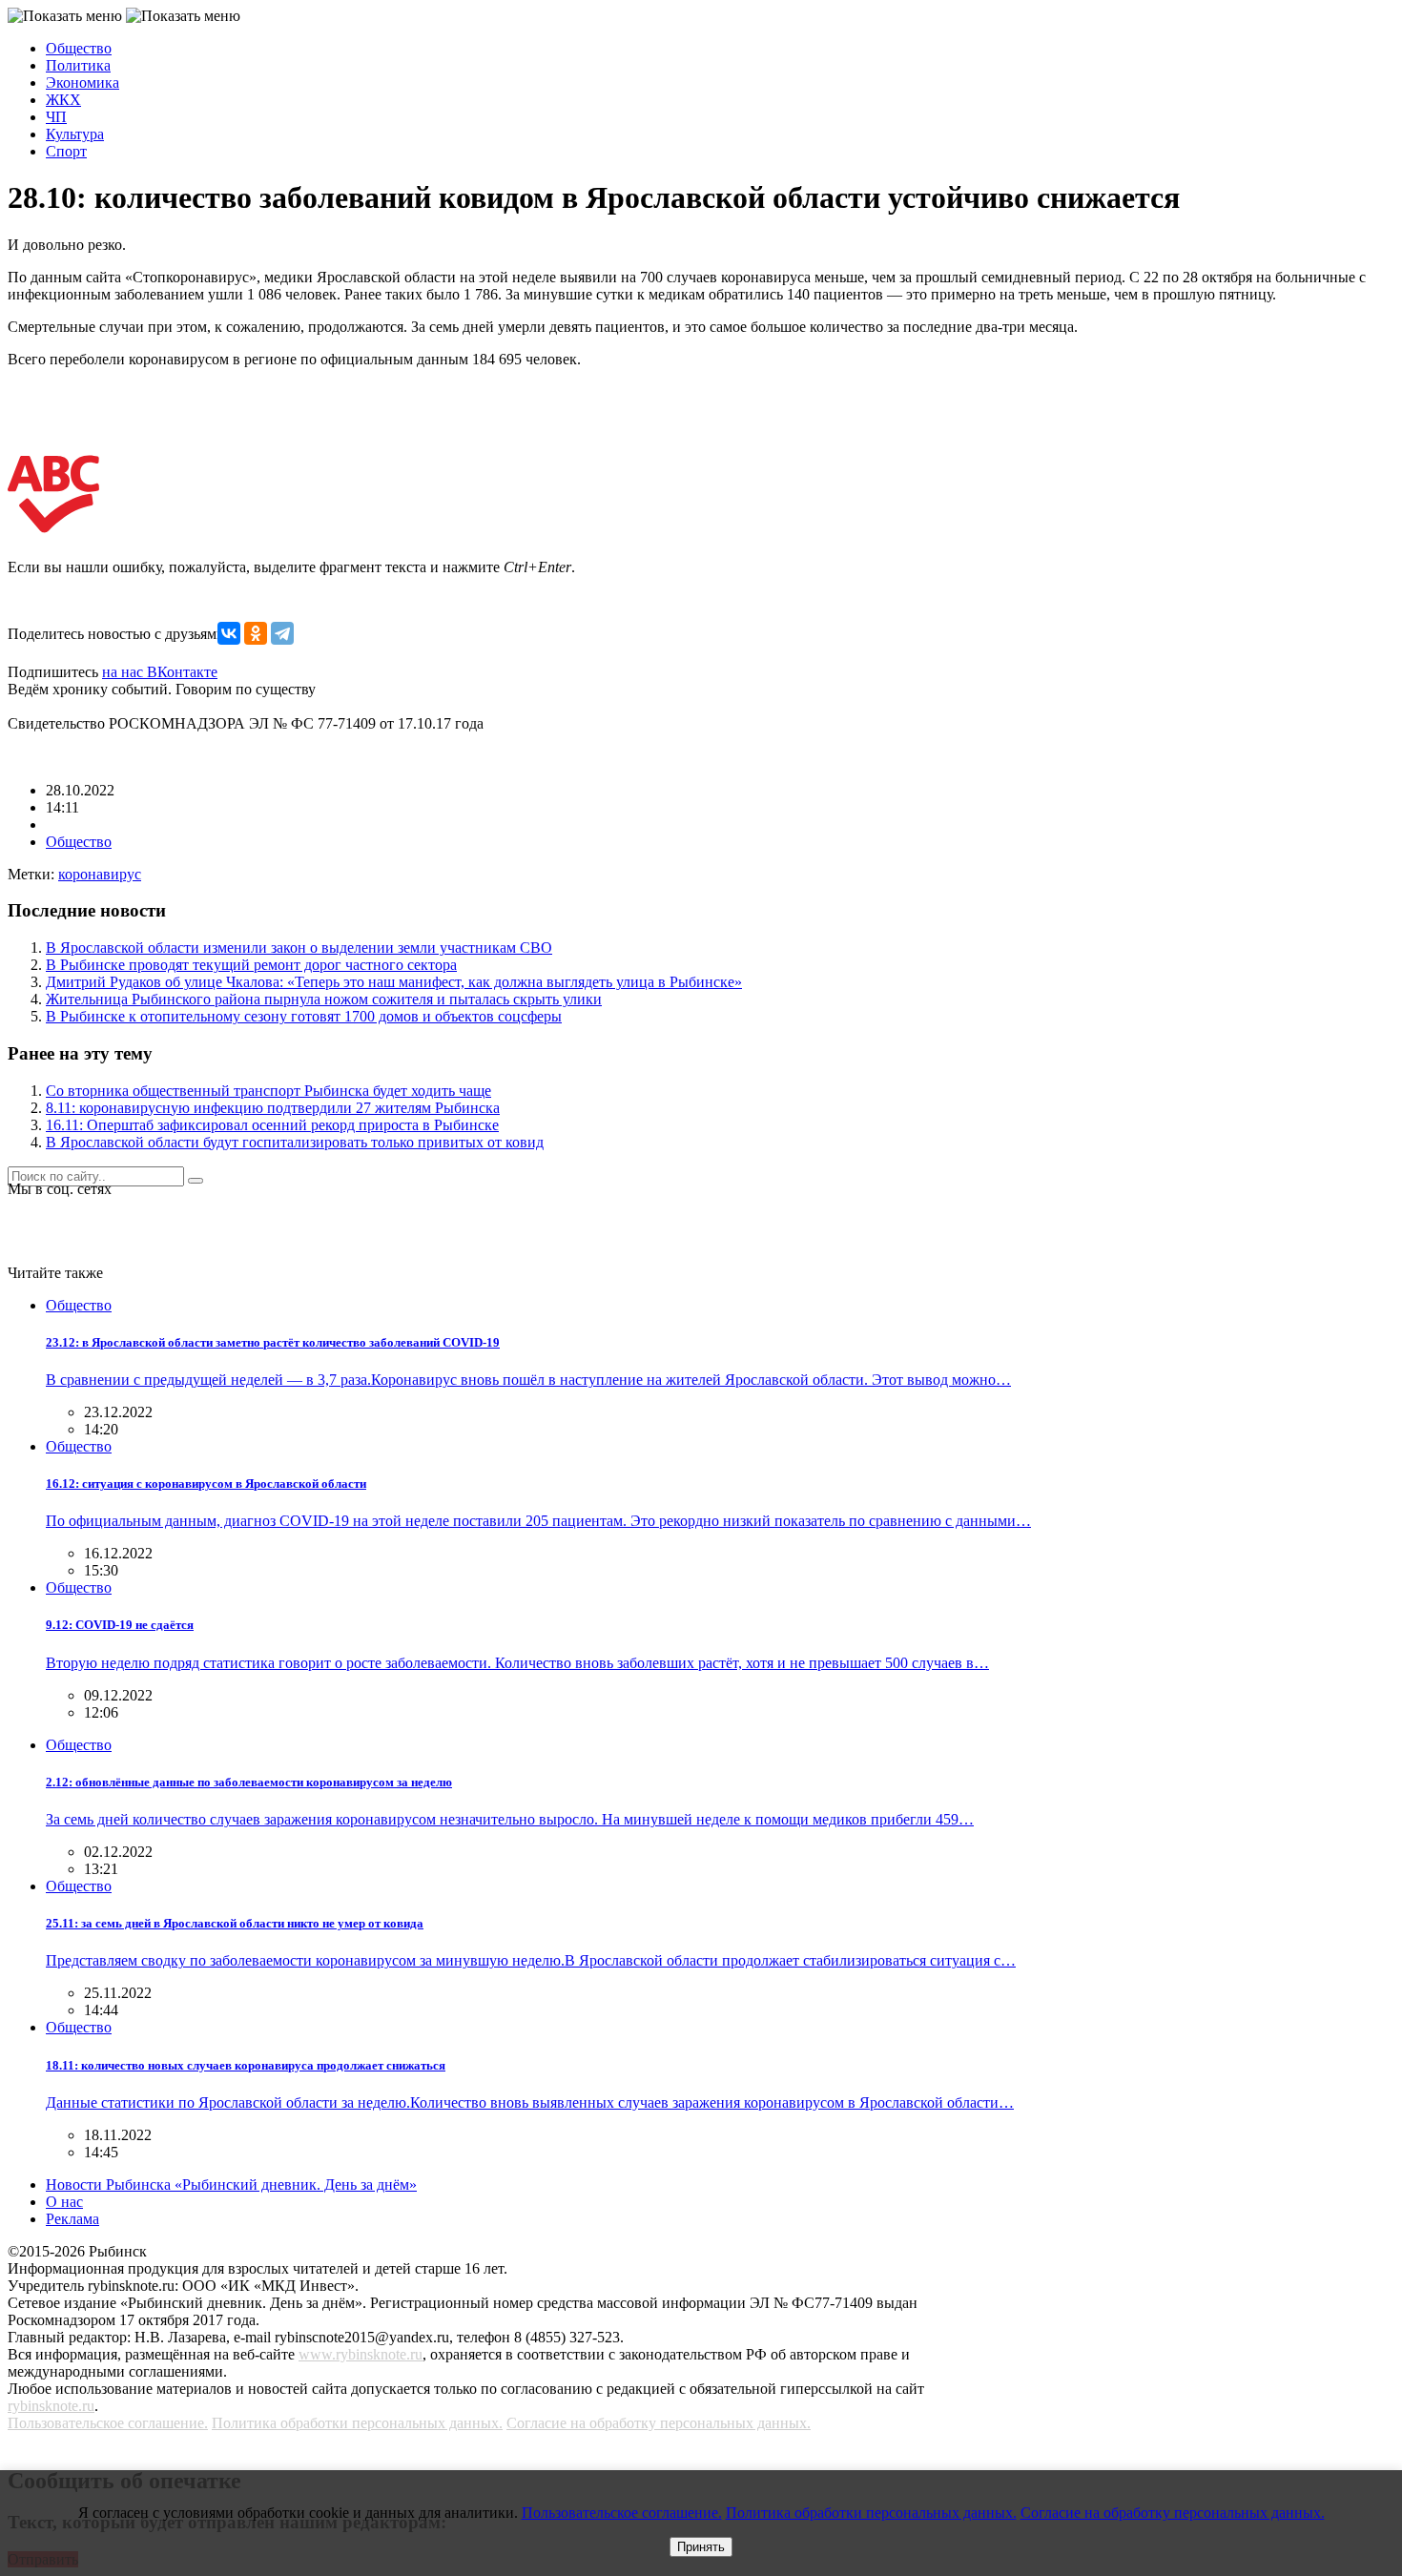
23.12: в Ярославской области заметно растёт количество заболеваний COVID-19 (273, 1342)
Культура (75, 134)
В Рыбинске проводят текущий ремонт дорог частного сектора (251, 965)
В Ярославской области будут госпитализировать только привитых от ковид (295, 1142)
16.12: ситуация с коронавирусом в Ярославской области (206, 1484)
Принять (701, 2547)
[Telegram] (282, 633)
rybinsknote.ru (51, 2406)
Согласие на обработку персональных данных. (659, 2423)
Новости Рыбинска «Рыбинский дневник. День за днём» (231, 2184)
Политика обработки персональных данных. (357, 2423)
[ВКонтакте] (229, 633)
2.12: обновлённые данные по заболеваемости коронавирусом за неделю (249, 1782)
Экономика (82, 82)
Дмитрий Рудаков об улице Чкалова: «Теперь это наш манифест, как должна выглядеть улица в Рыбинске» (394, 982)
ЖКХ (63, 100)
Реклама (72, 2219)
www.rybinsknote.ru (361, 2354)
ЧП (56, 117)
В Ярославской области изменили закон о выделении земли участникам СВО (299, 948)
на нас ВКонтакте (160, 672)
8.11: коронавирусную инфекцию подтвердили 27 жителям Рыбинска (273, 1108)
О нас (64, 2202)
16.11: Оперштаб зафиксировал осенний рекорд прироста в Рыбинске (272, 1125)
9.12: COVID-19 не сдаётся (120, 1625)
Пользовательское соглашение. (108, 2423)
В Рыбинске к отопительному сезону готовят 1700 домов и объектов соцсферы (304, 1016)
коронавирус (100, 874)
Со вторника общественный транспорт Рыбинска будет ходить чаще (268, 1091)
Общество (79, 48)
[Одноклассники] (256, 633)
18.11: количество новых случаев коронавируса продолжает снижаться (246, 2065)
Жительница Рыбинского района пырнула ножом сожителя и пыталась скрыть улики (324, 999)
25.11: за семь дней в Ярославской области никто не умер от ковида (235, 1923)
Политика (78, 65)
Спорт (66, 151)
